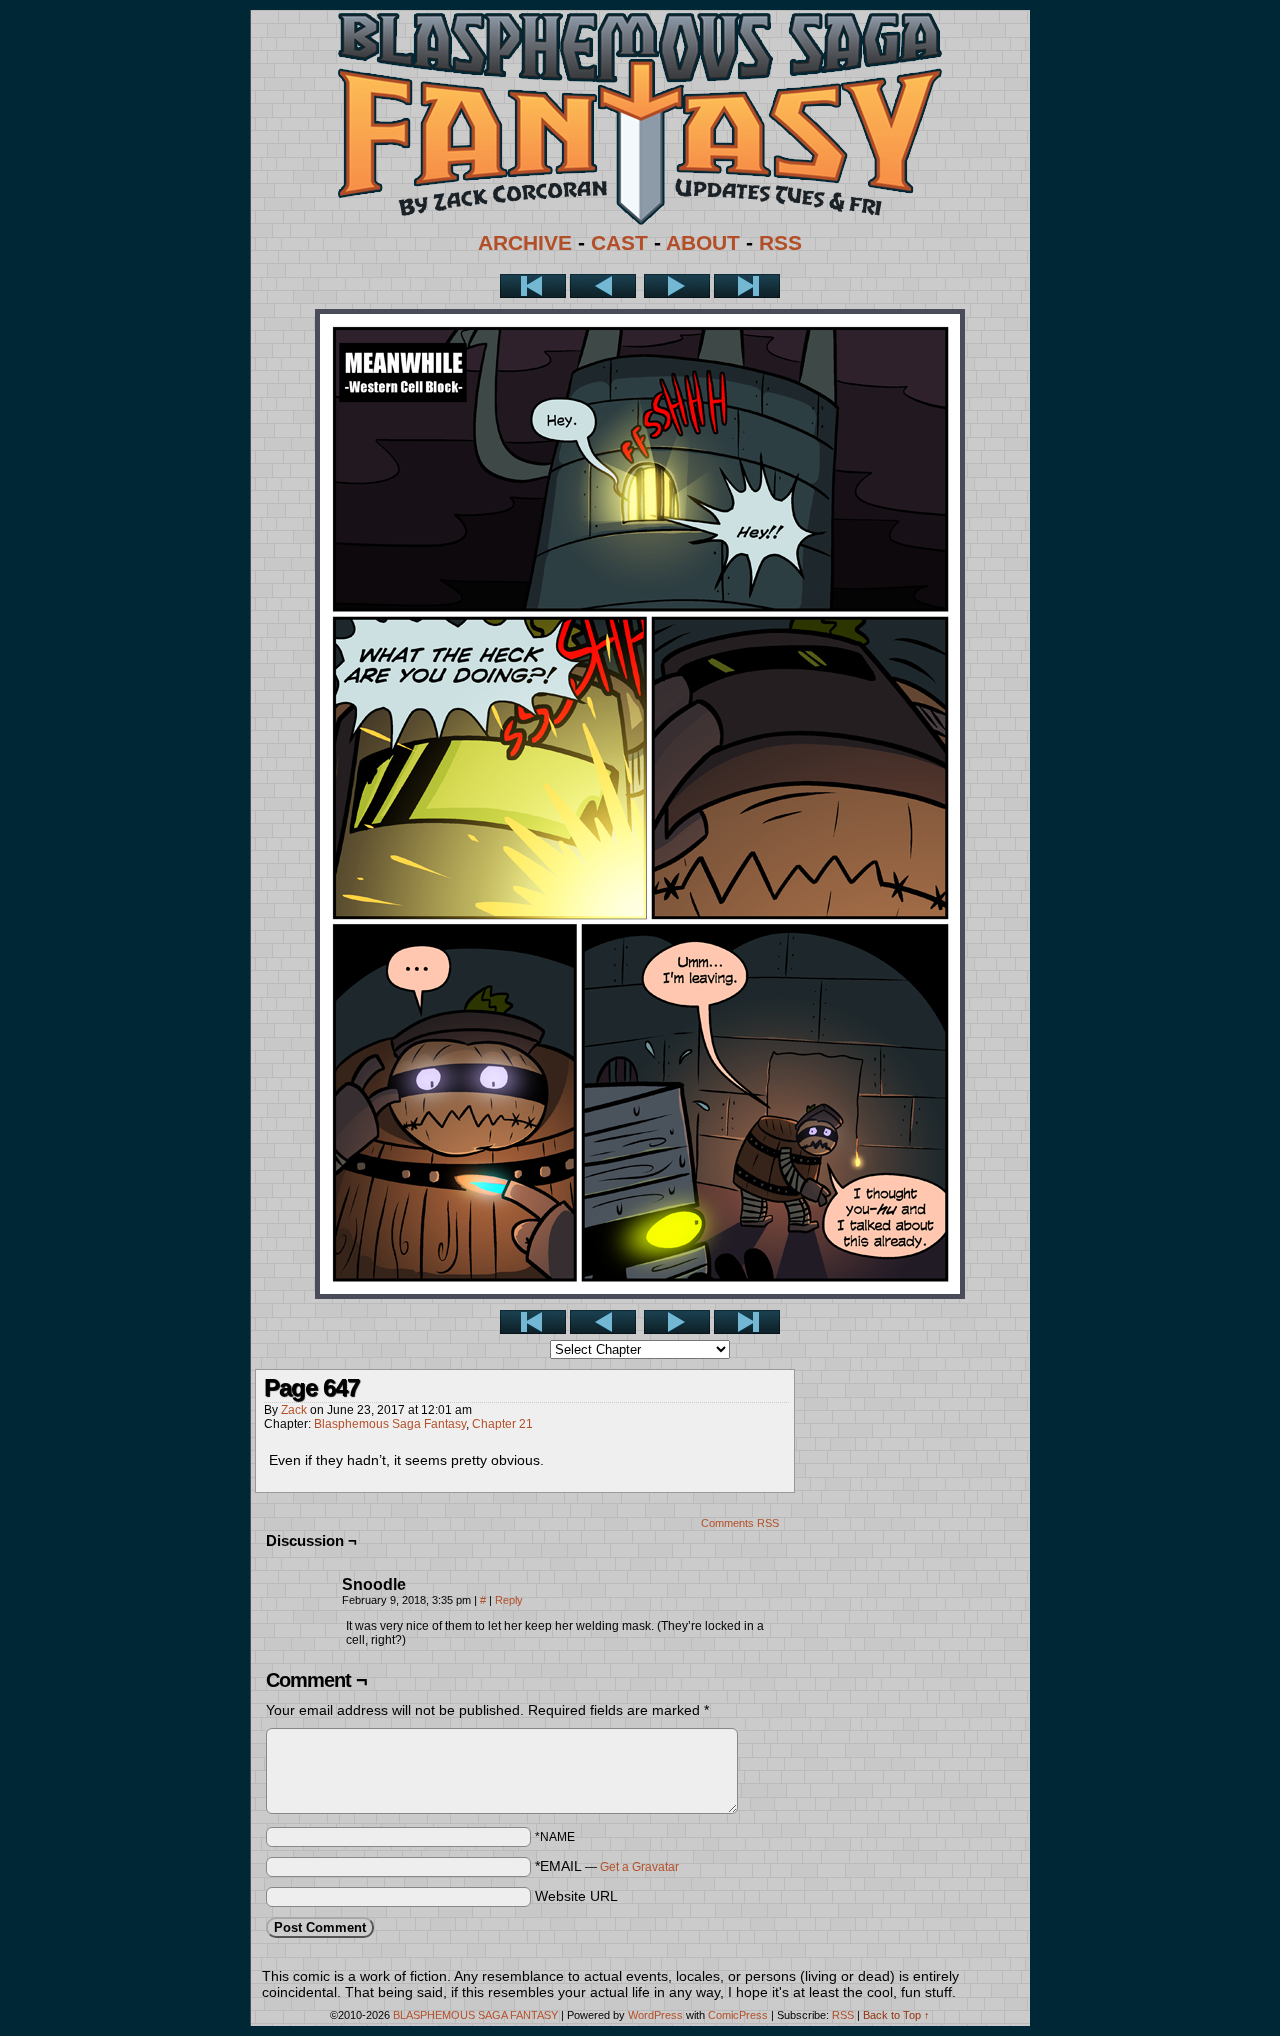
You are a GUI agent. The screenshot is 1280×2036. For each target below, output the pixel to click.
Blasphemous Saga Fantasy (390, 1424)
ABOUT (703, 243)
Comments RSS (740, 1523)
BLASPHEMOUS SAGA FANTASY (475, 2015)
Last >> (747, 286)
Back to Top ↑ (896, 2015)
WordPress (655, 2015)
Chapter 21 (502, 1424)
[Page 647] (640, 1294)
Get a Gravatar (639, 1867)
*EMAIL (607, 1866)
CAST (619, 243)
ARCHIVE (525, 243)
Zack (294, 1410)
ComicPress (738, 2015)
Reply (509, 1600)
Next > (677, 286)
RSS (780, 243)
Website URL (576, 1896)
